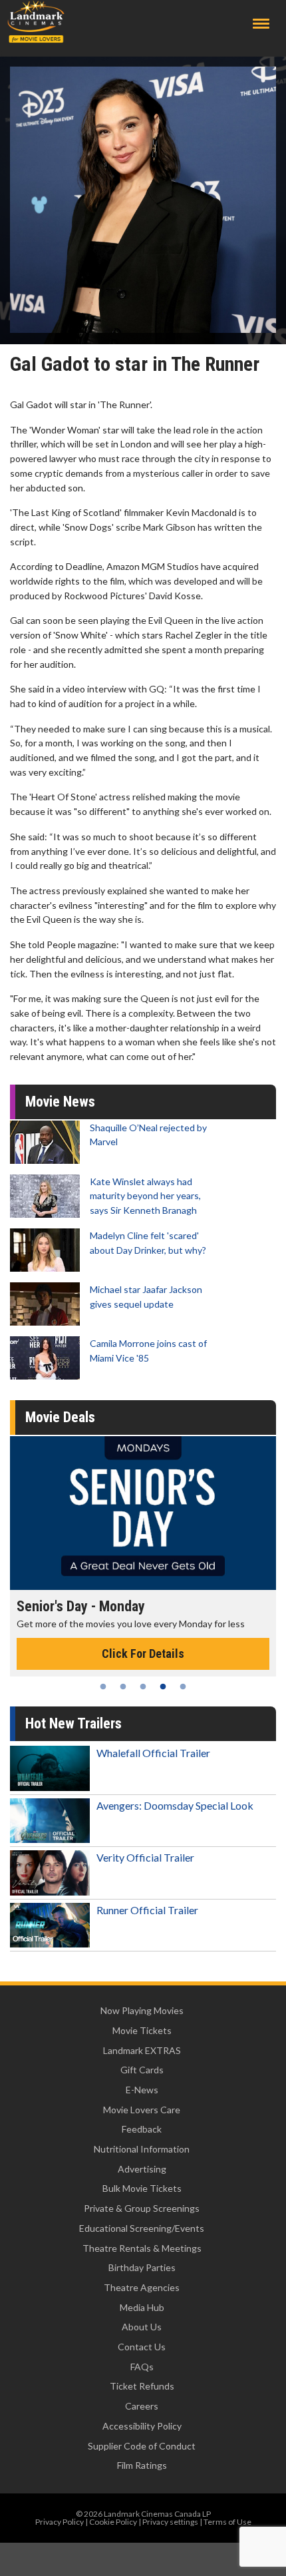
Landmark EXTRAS (142, 2050)
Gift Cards (142, 2070)
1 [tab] (103, 1686)
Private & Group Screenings (142, 2208)
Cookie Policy (113, 2522)
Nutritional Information (142, 2149)
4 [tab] (163, 1686)
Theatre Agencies (142, 2287)
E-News (142, 2090)
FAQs (142, 2367)
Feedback (142, 2129)
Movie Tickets (142, 2030)
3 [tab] (143, 1686)
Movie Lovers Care (142, 2110)
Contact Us (142, 2347)
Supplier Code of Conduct (142, 2446)
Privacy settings (170, 2522)
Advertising (142, 2169)
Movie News (60, 1102)
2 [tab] (123, 1686)
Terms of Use (227, 2522)
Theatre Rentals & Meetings (142, 2248)
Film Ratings (142, 2465)
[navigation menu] (261, 24)
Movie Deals (60, 1417)
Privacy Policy (60, 2522)
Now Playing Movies (142, 2010)
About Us (142, 2327)
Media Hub (142, 2307)
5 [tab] (183, 1686)
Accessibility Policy (142, 2426)
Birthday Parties (142, 2267)
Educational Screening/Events (142, 2228)
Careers (142, 2406)
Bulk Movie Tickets (142, 2188)
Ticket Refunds (142, 2386)
